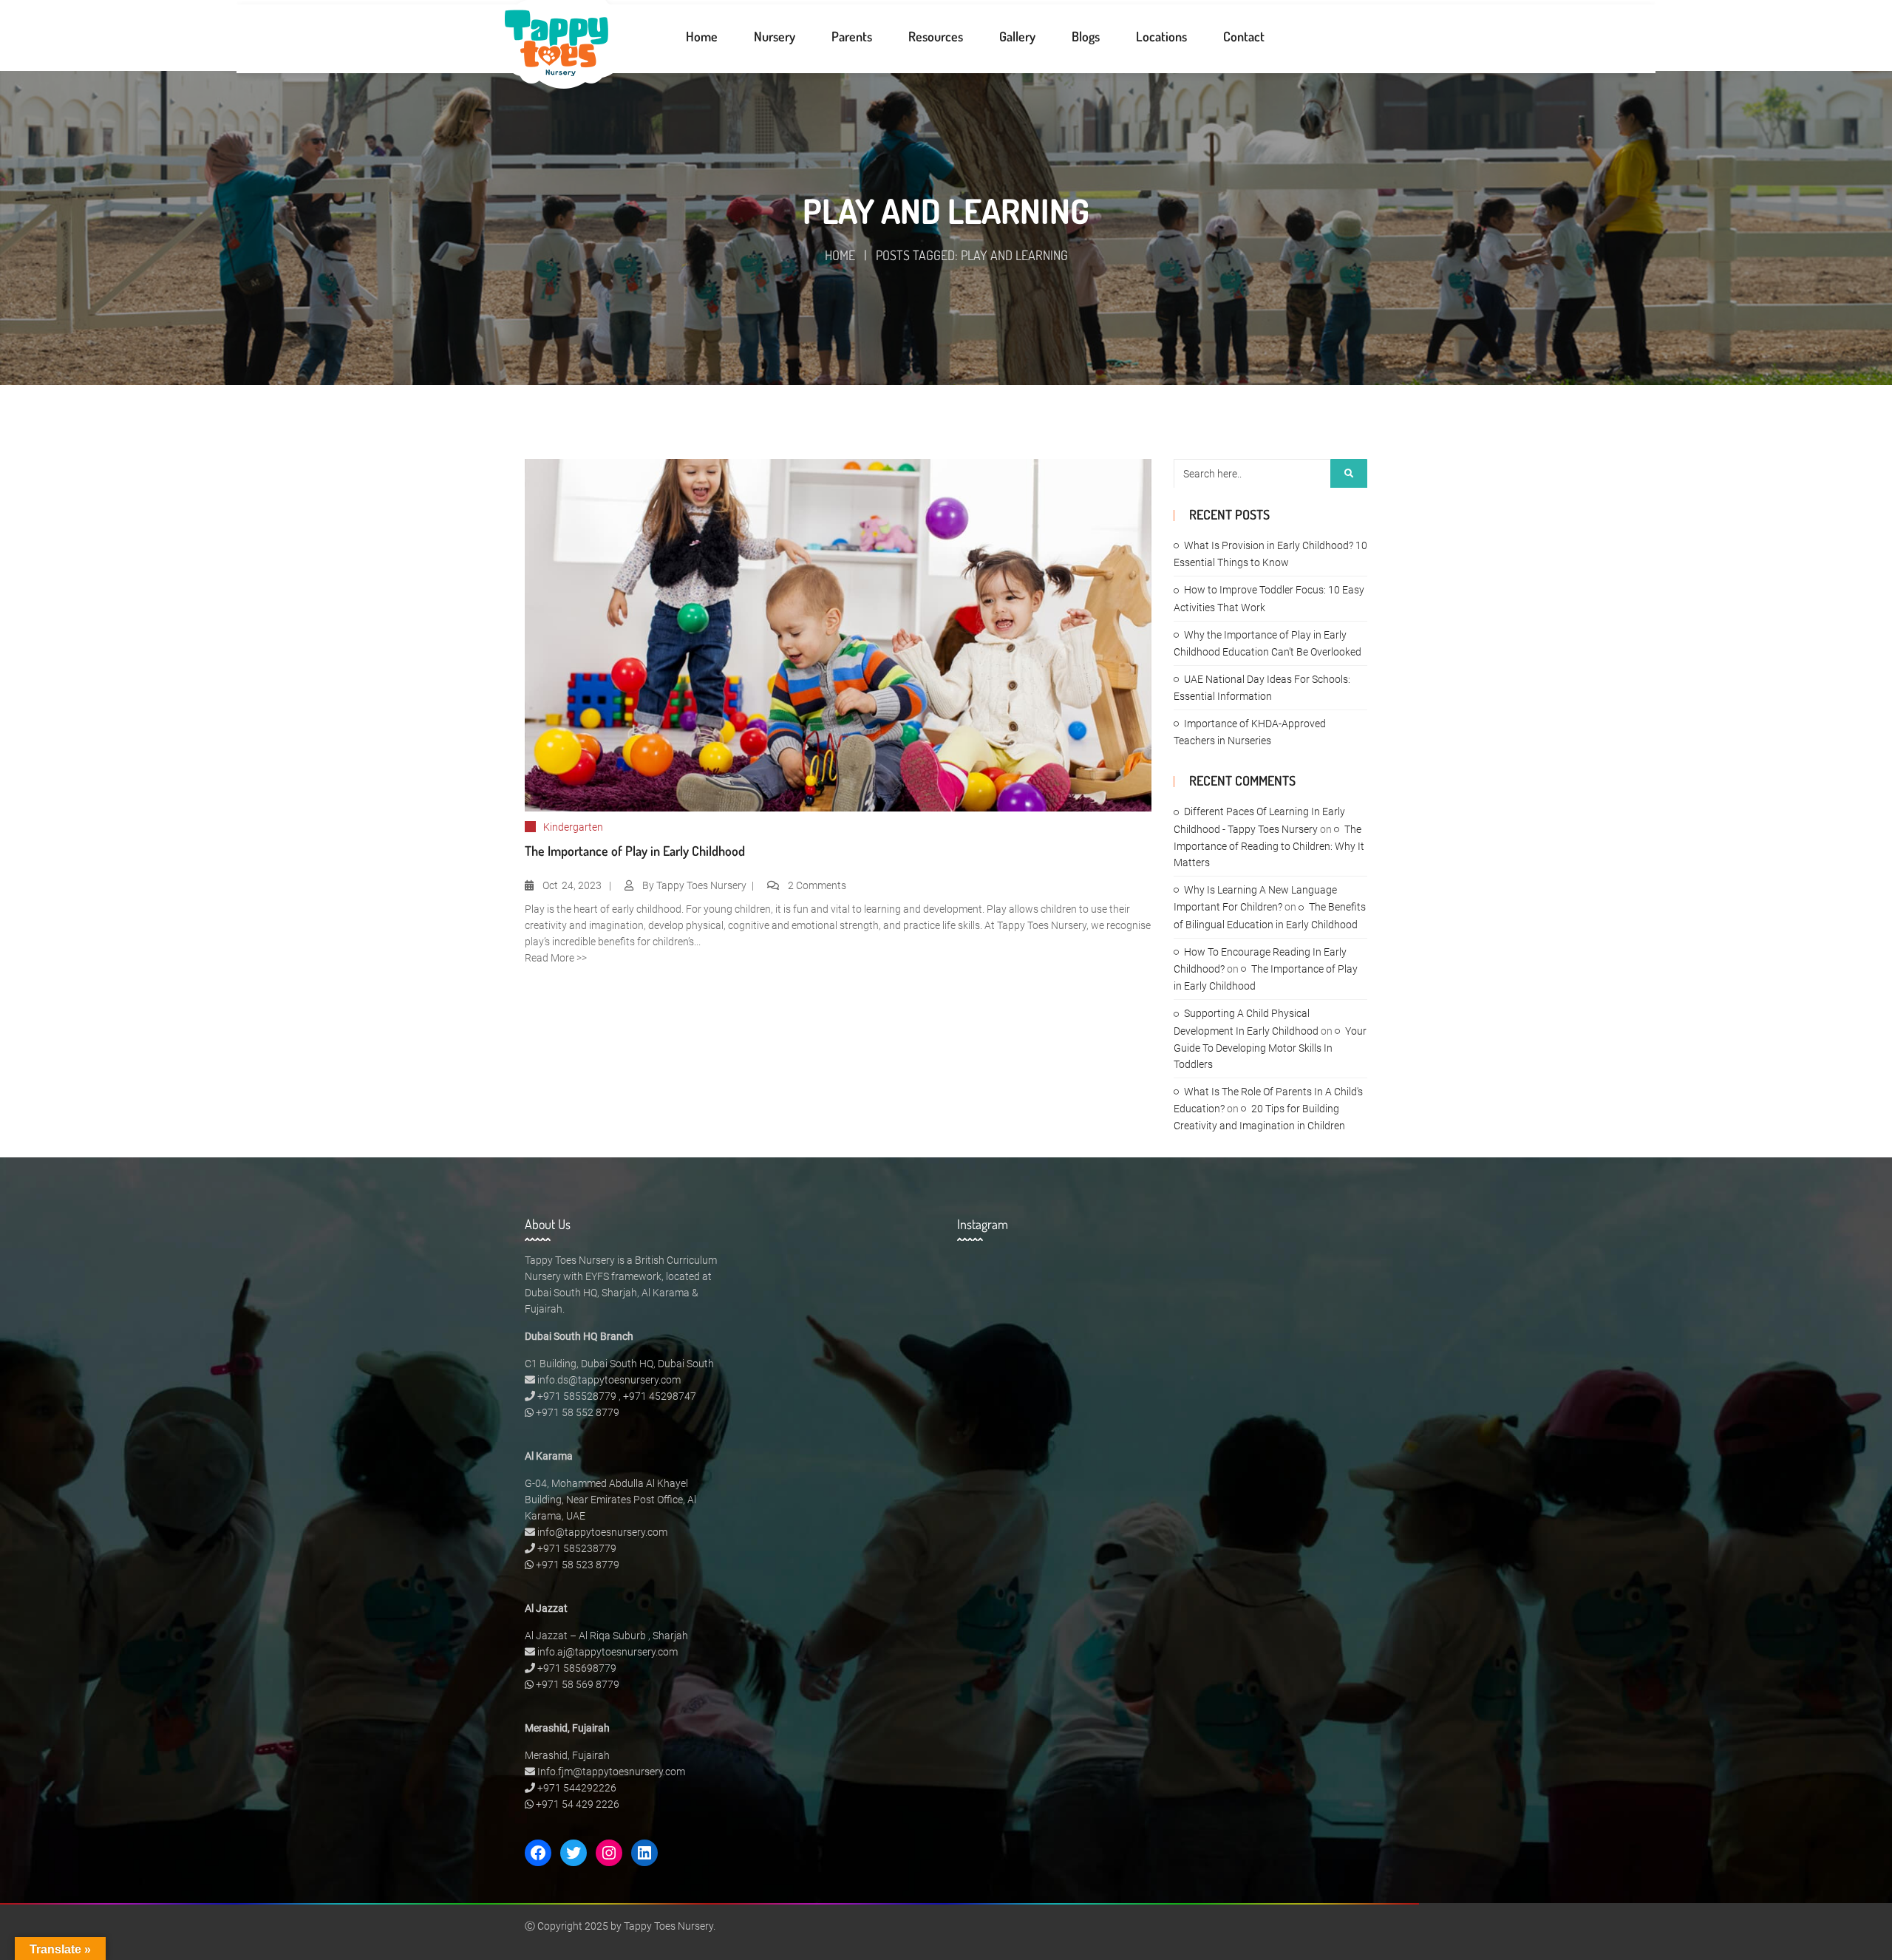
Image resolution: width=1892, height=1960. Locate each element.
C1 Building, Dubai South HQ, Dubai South (619, 1364)
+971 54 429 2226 (578, 1804)
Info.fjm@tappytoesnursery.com (611, 1772)
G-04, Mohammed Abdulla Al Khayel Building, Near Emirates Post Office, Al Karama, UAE (610, 1500)
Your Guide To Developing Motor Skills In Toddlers (1270, 1048)
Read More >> (556, 958)
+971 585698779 (577, 1668)
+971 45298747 (660, 1396)
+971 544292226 (577, 1788)
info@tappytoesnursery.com (602, 1532)
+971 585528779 (577, 1396)
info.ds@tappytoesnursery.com (609, 1380)
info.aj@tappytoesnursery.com (608, 1652)
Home (840, 255)
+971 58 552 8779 (578, 1412)
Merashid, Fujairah (567, 1755)
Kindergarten (573, 827)
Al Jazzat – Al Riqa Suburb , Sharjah (606, 1636)
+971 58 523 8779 (578, 1565)
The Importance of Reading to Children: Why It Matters (1269, 846)
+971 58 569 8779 (578, 1684)
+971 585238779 (577, 1548)
